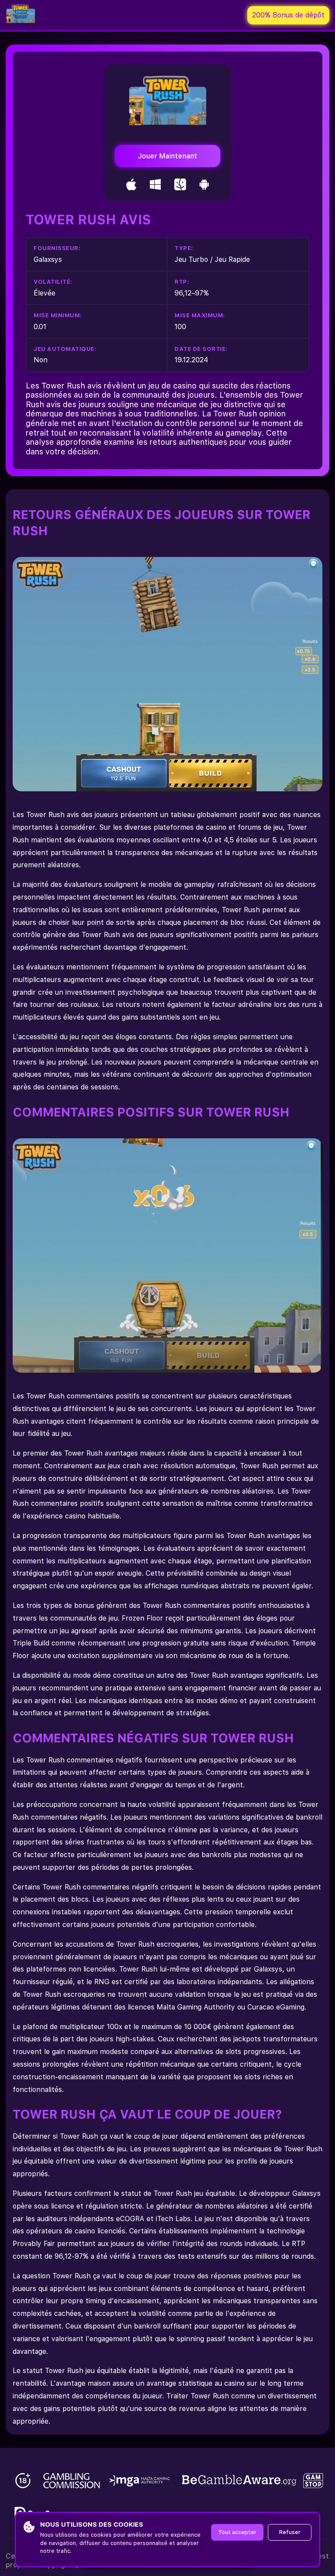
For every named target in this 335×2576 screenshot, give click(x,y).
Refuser (290, 2532)
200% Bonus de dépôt (288, 15)
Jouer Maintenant (167, 156)
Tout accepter (237, 2532)
